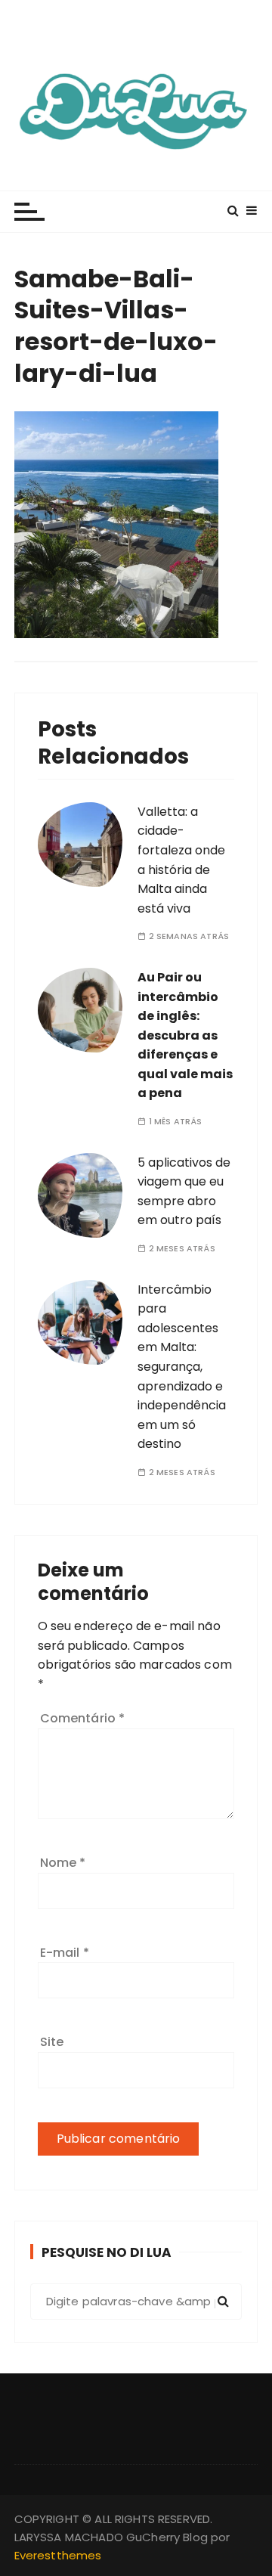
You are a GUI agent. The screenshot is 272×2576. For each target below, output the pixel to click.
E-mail (65, 1953)
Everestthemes (58, 2555)
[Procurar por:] (136, 2302)
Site (52, 2042)
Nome (63, 1863)
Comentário (83, 1718)
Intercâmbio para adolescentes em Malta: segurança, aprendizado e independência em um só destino (182, 1367)
